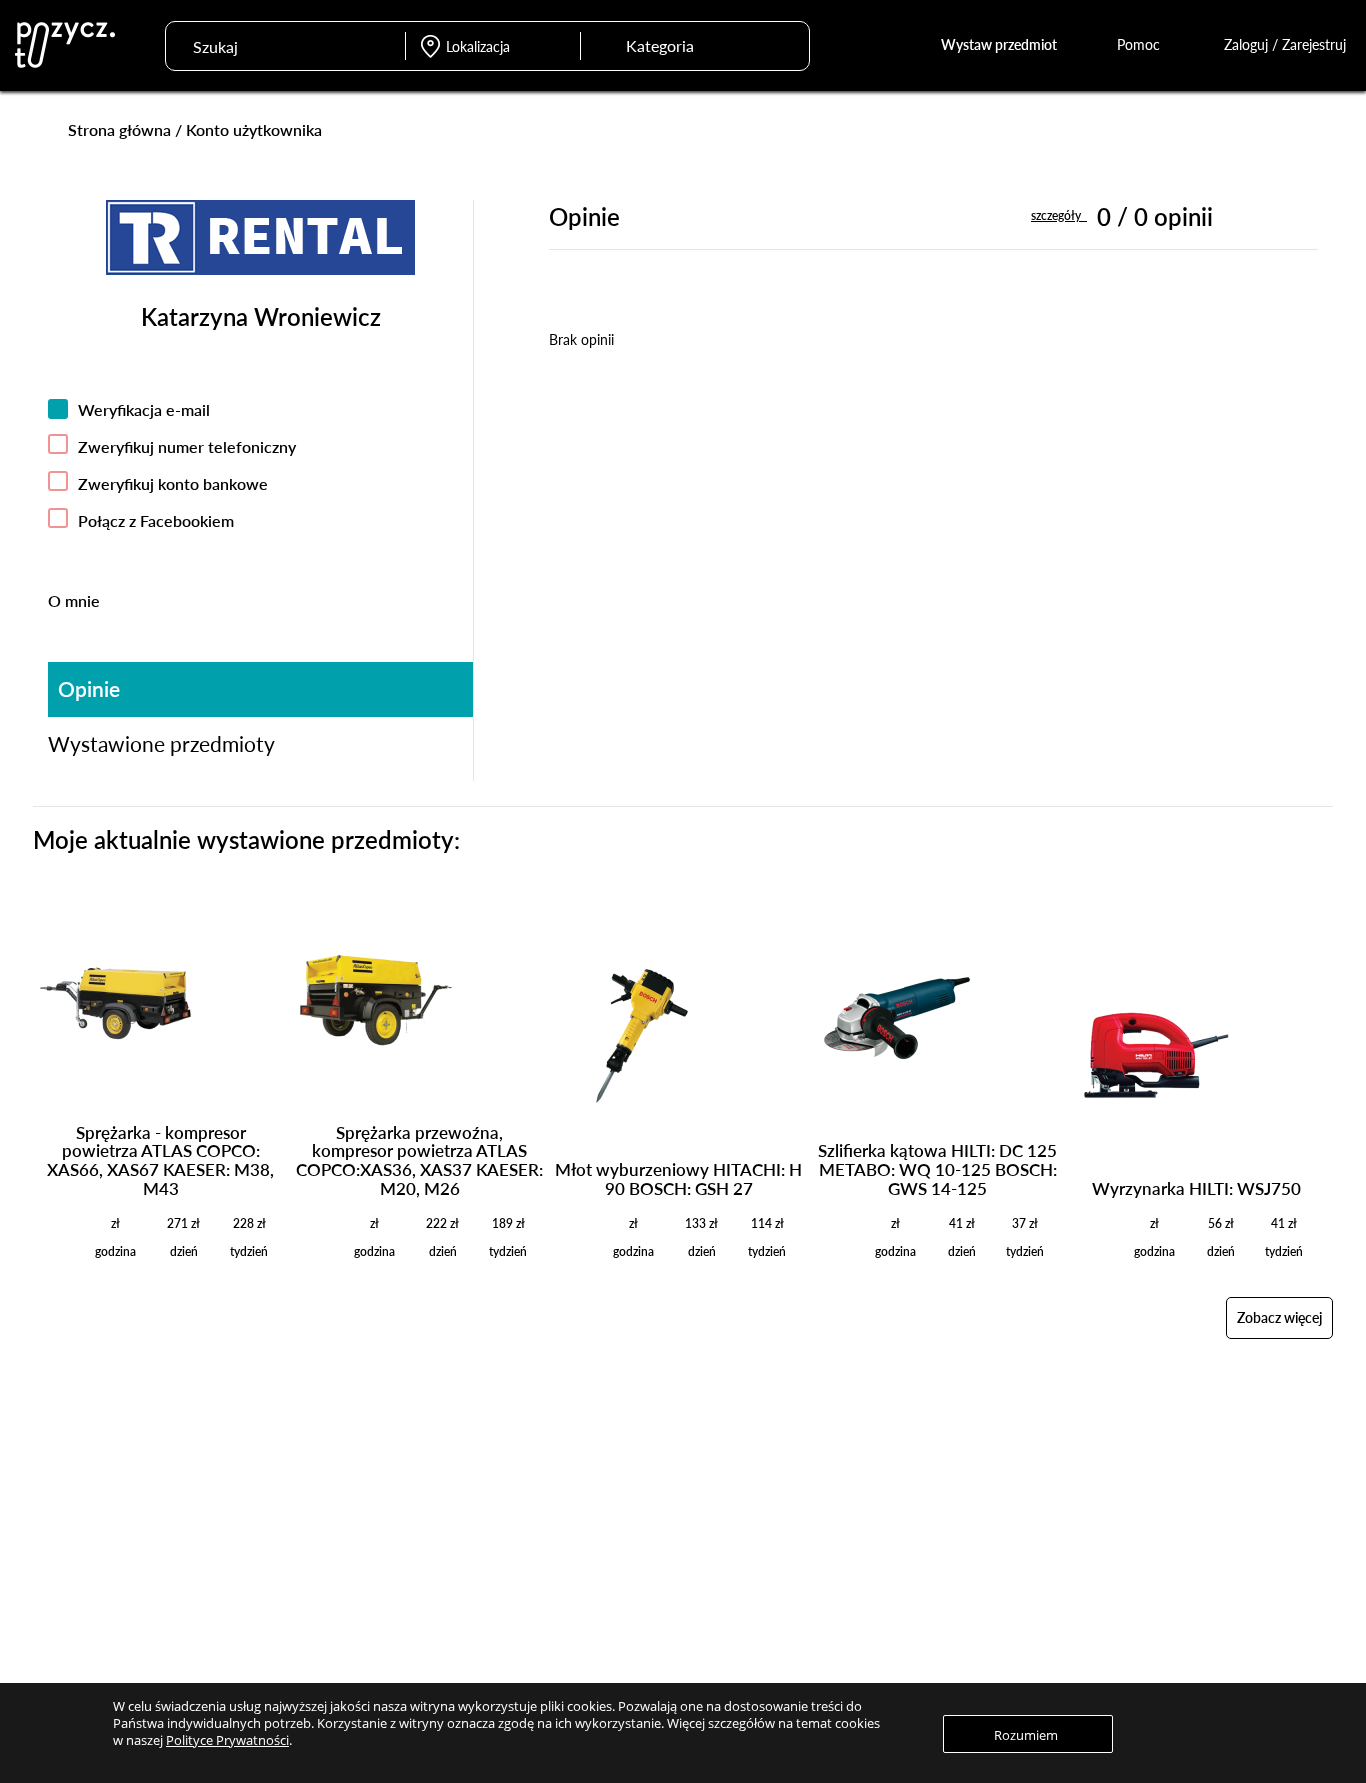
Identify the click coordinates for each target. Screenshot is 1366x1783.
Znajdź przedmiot (357, 1485)
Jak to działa (864, 1485)
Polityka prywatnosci (1148, 1542)
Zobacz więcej (1279, 1317)
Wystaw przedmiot (999, 44)
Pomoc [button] (1140, 44)
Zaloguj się (598, 1485)
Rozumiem (1026, 1735)
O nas (1104, 1485)
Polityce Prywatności (227, 1740)
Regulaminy (1121, 1514)
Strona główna (119, 129)
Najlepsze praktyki (881, 1542)
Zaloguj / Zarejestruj (1285, 44)
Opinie (89, 688)
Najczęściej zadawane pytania (913, 1514)
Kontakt (1111, 1571)
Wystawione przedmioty (161, 743)
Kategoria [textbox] (660, 45)
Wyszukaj (782, 43)
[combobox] (676, 46)
